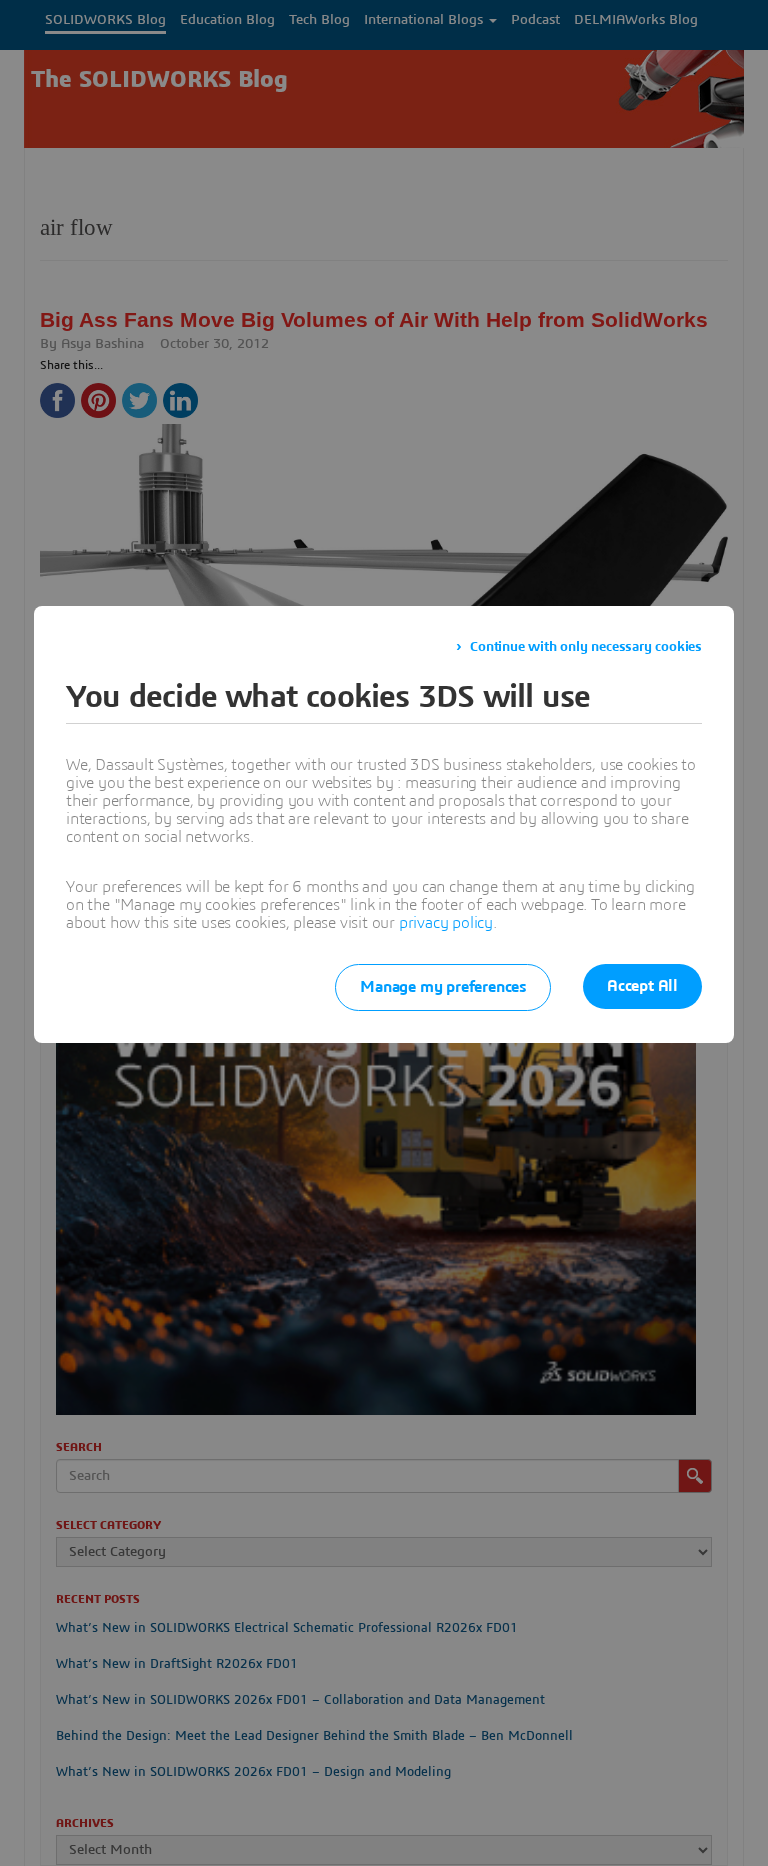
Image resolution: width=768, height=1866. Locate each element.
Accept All (642, 986)
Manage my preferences (443, 987)
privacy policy (446, 923)
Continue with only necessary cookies (586, 647)
